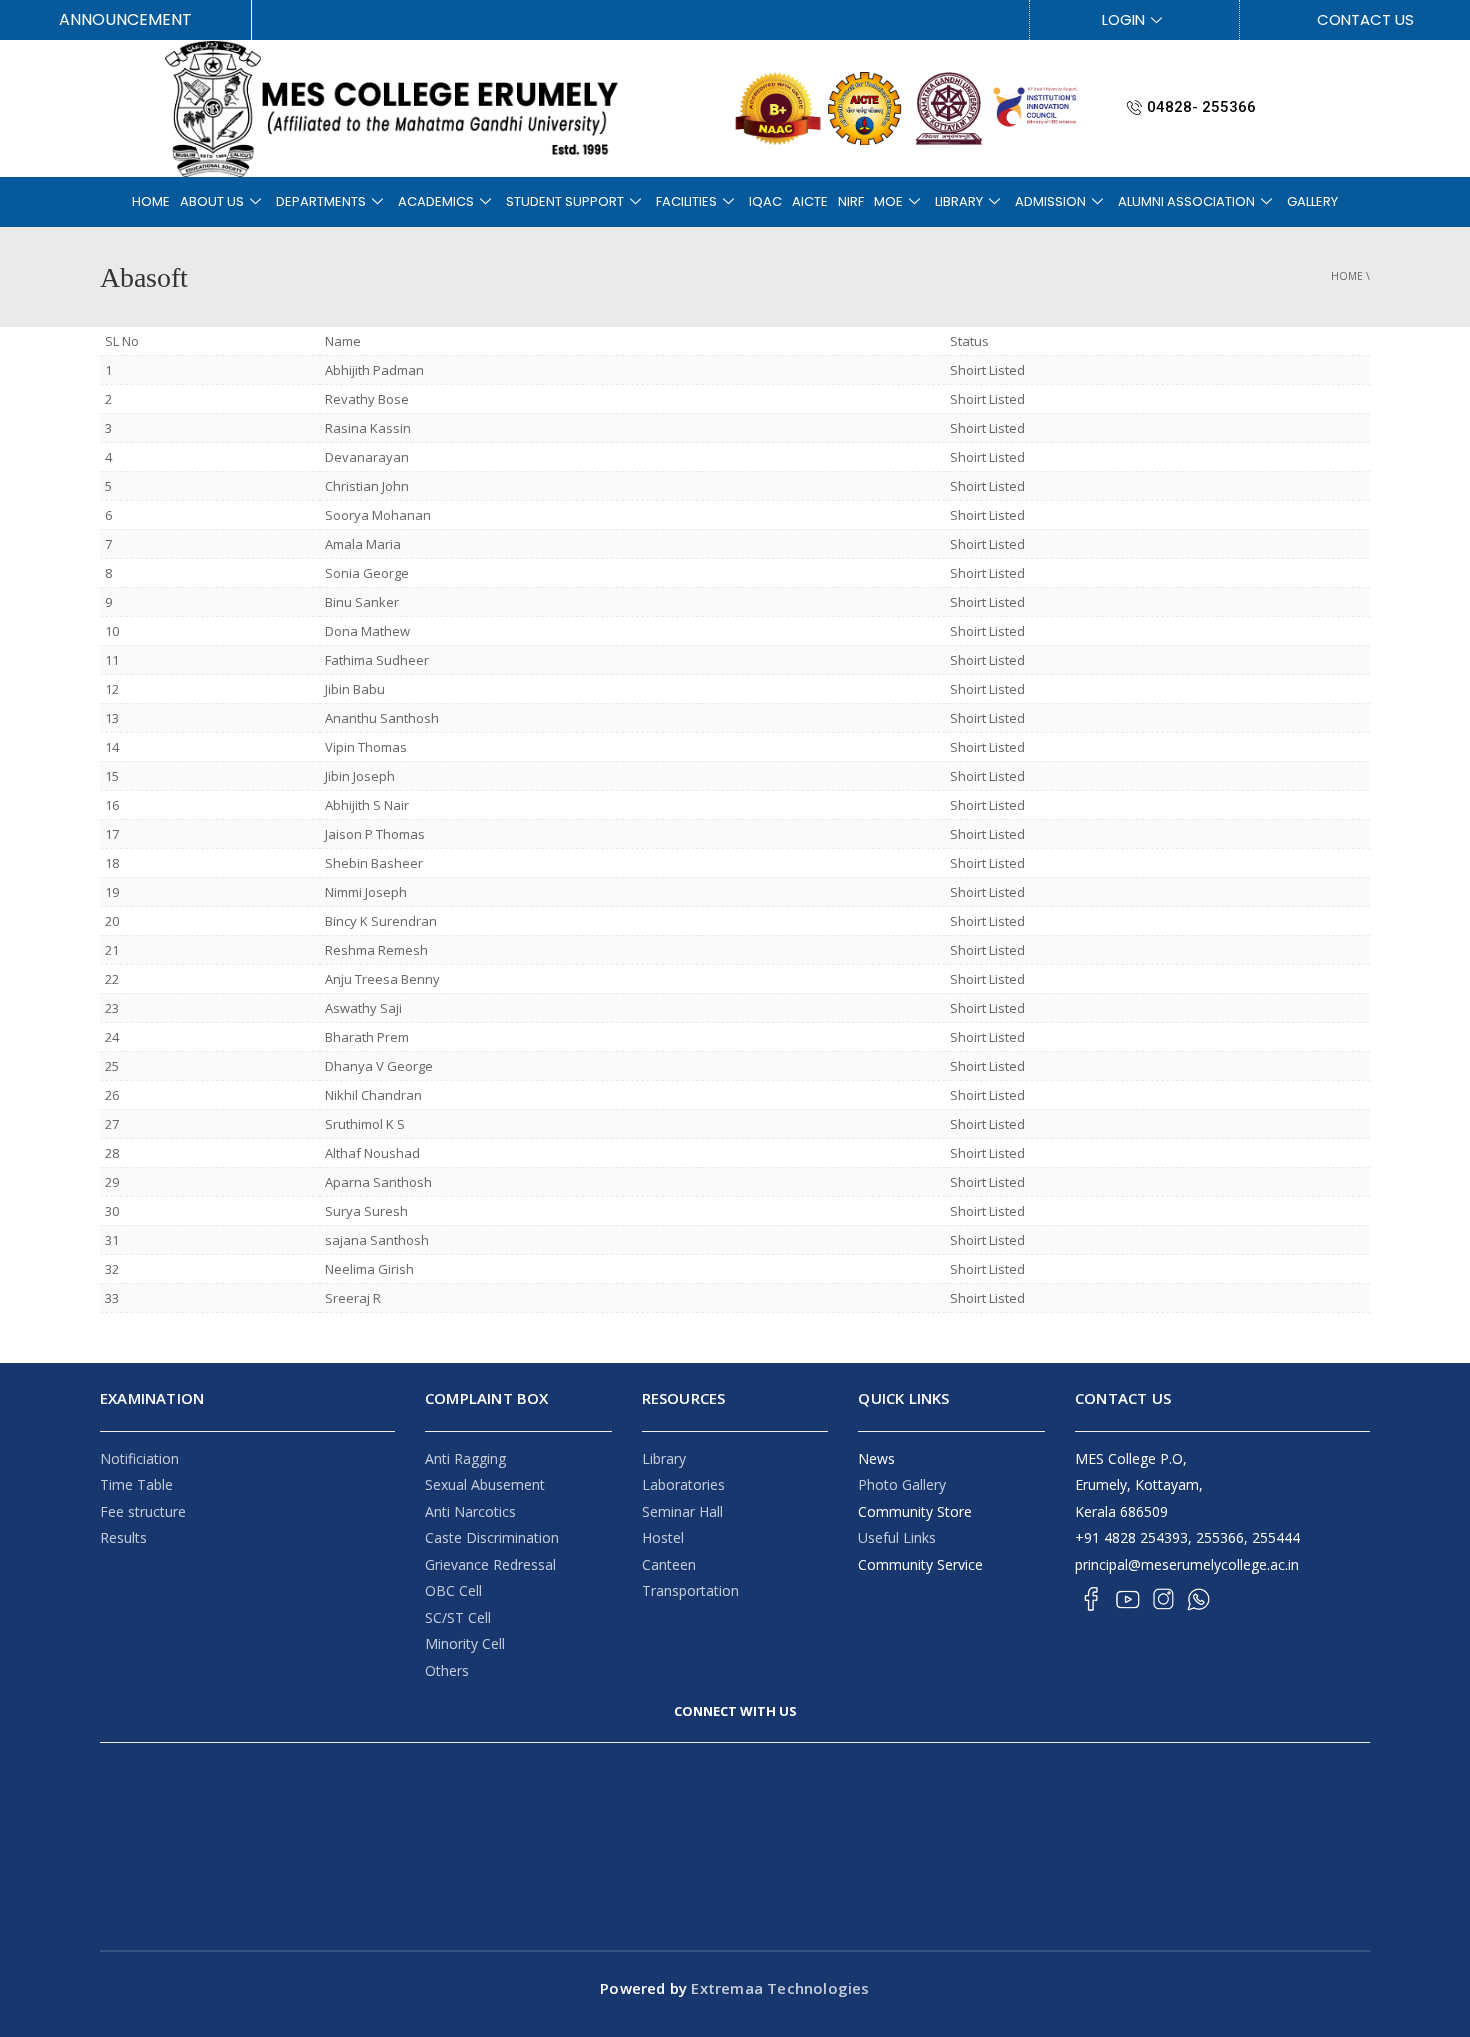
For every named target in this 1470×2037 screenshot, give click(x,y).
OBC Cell (453, 1590)
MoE (888, 201)
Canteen (669, 1564)
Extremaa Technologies (778, 1988)
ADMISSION (1050, 201)
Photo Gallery (902, 1484)
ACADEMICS (436, 201)
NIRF (851, 201)
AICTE (810, 201)
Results (123, 1537)
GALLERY (1312, 201)
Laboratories (683, 1484)
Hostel (663, 1537)
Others (447, 1670)
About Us (212, 201)
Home (1347, 276)
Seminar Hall (682, 1511)
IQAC (765, 201)
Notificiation (139, 1458)
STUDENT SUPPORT (565, 201)
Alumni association (1186, 201)
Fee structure (143, 1511)
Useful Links (897, 1537)
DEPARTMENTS (321, 201)
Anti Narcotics (470, 1511)
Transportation (690, 1590)
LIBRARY (959, 201)
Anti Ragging (465, 1458)
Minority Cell (465, 1643)
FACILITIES (686, 201)
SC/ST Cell (458, 1617)
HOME (151, 201)
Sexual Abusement (485, 1484)
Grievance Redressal (490, 1564)
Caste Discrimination (492, 1537)
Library (664, 1458)
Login (1123, 19)
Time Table (136, 1484)
